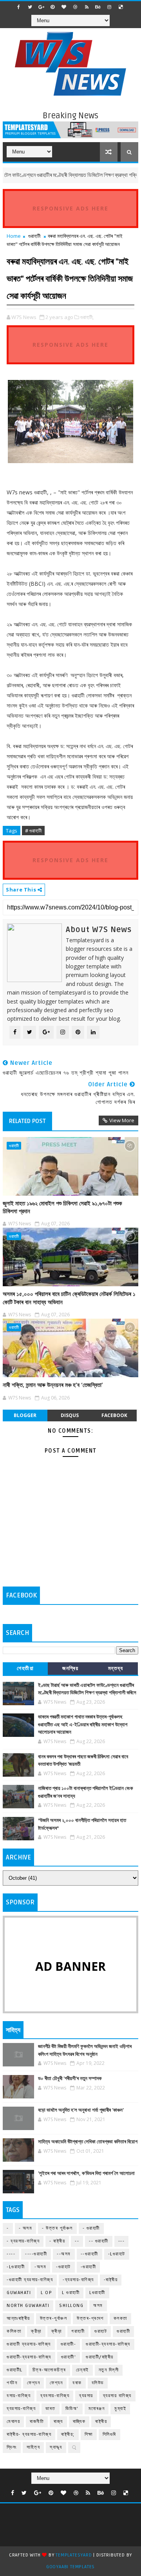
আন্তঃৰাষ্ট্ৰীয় (18, 2318)
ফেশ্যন (56, 2383)
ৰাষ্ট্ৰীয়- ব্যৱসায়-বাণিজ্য (29, 2434)
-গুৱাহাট (63, 2267)
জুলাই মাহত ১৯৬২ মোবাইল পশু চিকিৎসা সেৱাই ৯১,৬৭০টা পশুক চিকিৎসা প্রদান (62, 1207)
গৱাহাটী (78, 2331)
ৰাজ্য (58, 2422)
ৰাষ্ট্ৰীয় (101, 2422)
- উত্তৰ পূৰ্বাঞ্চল (57, 2228)
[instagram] (109, 7)
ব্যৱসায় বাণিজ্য (117, 2396)
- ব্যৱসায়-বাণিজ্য (23, 2241)
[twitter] (30, 7)
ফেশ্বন (33, 2383)
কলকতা (120, 2318)
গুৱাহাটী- (69, 2344)
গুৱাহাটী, (87, 317)
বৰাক (77, 2383)
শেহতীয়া (25, 1668)
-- (77, 2241)
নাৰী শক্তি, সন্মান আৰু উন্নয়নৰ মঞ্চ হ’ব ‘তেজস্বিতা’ (53, 1385)
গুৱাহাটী (34, 236)
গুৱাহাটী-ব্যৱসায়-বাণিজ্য (29, 2357)
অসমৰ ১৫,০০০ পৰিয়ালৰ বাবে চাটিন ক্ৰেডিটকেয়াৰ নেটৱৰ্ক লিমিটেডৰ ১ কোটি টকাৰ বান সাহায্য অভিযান (69, 1298)
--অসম (64, 2254)
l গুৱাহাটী (71, 2293)
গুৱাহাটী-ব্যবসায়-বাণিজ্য (108, 2344)
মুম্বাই (120, 2409)
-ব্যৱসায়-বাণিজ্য (78, 2280)
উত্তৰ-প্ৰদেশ (90, 2318)
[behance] (98, 7)
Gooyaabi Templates (70, 2567)
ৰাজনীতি (37, 2422)
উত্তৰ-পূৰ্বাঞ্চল (54, 2318)
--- (122, 2241)
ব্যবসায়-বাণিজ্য (55, 2396)
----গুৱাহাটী (36, 2254)
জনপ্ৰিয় (70, 1668)
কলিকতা (14, 2331)
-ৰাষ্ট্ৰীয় (111, 2280)
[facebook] (18, 7)
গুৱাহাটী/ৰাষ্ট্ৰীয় (100, 2357)
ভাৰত (51, 2409)
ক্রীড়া (36, 2331)
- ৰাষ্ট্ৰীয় (57, 2241)
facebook (114, 1415)
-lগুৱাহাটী (16, 2267)
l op (46, 2293)
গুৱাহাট (101, 2331)
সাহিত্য (33, 2447)
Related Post (27, 1121)
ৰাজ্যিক (79, 2422)
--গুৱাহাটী (89, 2254)
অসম (98, 2306)
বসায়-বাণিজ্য (19, 2396)
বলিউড (98, 2383)
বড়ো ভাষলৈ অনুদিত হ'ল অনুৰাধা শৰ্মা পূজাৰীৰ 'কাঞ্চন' (81, 2110)
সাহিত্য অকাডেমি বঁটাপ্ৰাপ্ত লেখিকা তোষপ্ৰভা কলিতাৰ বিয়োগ (88, 2142)
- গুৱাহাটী (91, 2228)
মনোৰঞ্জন (97, 2409)
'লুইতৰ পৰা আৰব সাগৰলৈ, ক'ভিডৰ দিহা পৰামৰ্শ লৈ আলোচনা (86, 2173)
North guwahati (28, 2306)
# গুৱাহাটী (33, 831)
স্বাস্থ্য (56, 2447)
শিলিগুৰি (109, 2434)
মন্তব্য (116, 1668)
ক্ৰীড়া (57, 2331)
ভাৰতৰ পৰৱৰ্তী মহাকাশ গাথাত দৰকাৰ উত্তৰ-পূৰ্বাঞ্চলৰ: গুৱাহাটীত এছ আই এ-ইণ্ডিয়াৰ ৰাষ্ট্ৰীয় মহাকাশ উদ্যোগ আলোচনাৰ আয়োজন (83, 1725)
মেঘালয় (13, 2422)
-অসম (40, 2267)
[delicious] (121, 7)
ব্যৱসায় (86, 2396)
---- (11, 2254)
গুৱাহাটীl (15, 2370)
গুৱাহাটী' (69, 2357)
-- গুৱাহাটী (99, 2241)
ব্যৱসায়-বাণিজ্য (21, 2409)
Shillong (71, 2306)
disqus (70, 1415)
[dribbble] (75, 7)
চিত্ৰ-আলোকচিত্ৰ (49, 2370)
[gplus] (41, 7)
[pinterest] (52, 7)
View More (122, 1120)
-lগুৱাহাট (117, 2254)
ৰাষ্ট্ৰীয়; (68, 2434)
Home (14, 236)
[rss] (87, 7)
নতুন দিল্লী (109, 2370)
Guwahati (19, 2293)
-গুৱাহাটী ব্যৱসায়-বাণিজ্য (30, 2280)
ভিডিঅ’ (72, 2409)
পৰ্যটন (12, 2383)
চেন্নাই (82, 2370)
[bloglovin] (64, 7)
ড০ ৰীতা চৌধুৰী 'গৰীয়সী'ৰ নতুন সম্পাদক (70, 2079)
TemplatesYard (74, 2555)
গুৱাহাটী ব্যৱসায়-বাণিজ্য (29, 2344)
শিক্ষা (89, 2434)
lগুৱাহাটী (97, 2293)
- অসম (26, 2228)
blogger (25, 1415)
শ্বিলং (12, 2447)
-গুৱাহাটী (89, 2267)
